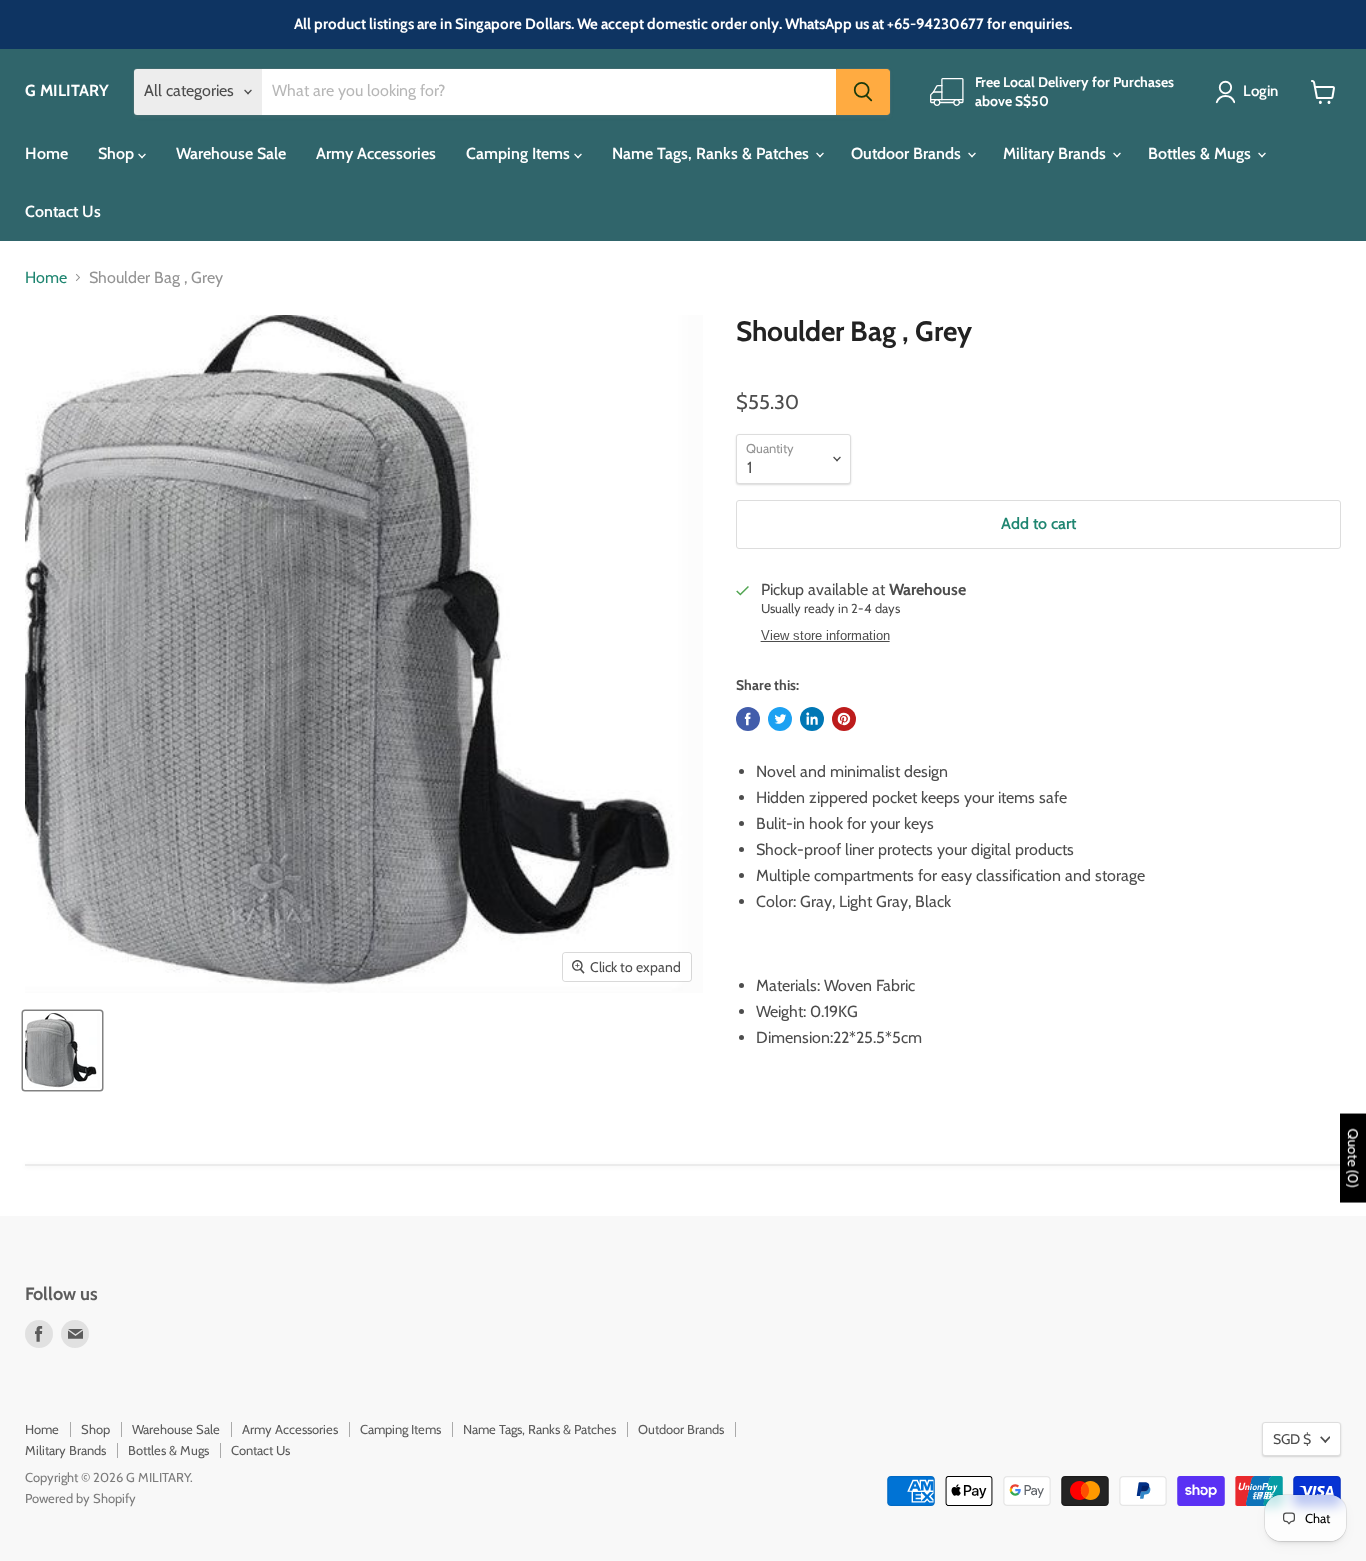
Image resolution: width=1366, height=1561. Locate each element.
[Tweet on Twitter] (780, 719)
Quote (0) (1353, 1157)
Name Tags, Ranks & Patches (712, 153)
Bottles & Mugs (1201, 153)
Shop (118, 153)
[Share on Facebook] (748, 719)
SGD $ (1292, 1439)
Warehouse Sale (231, 153)
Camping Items (520, 153)
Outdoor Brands (908, 153)
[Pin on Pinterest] (844, 719)
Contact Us (63, 211)
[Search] (863, 92)
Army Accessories (376, 153)
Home (46, 153)
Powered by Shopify (80, 1498)
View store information (825, 636)
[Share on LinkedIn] (812, 719)
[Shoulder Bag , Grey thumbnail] (62, 1050)
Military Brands (1056, 153)
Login (1260, 91)
